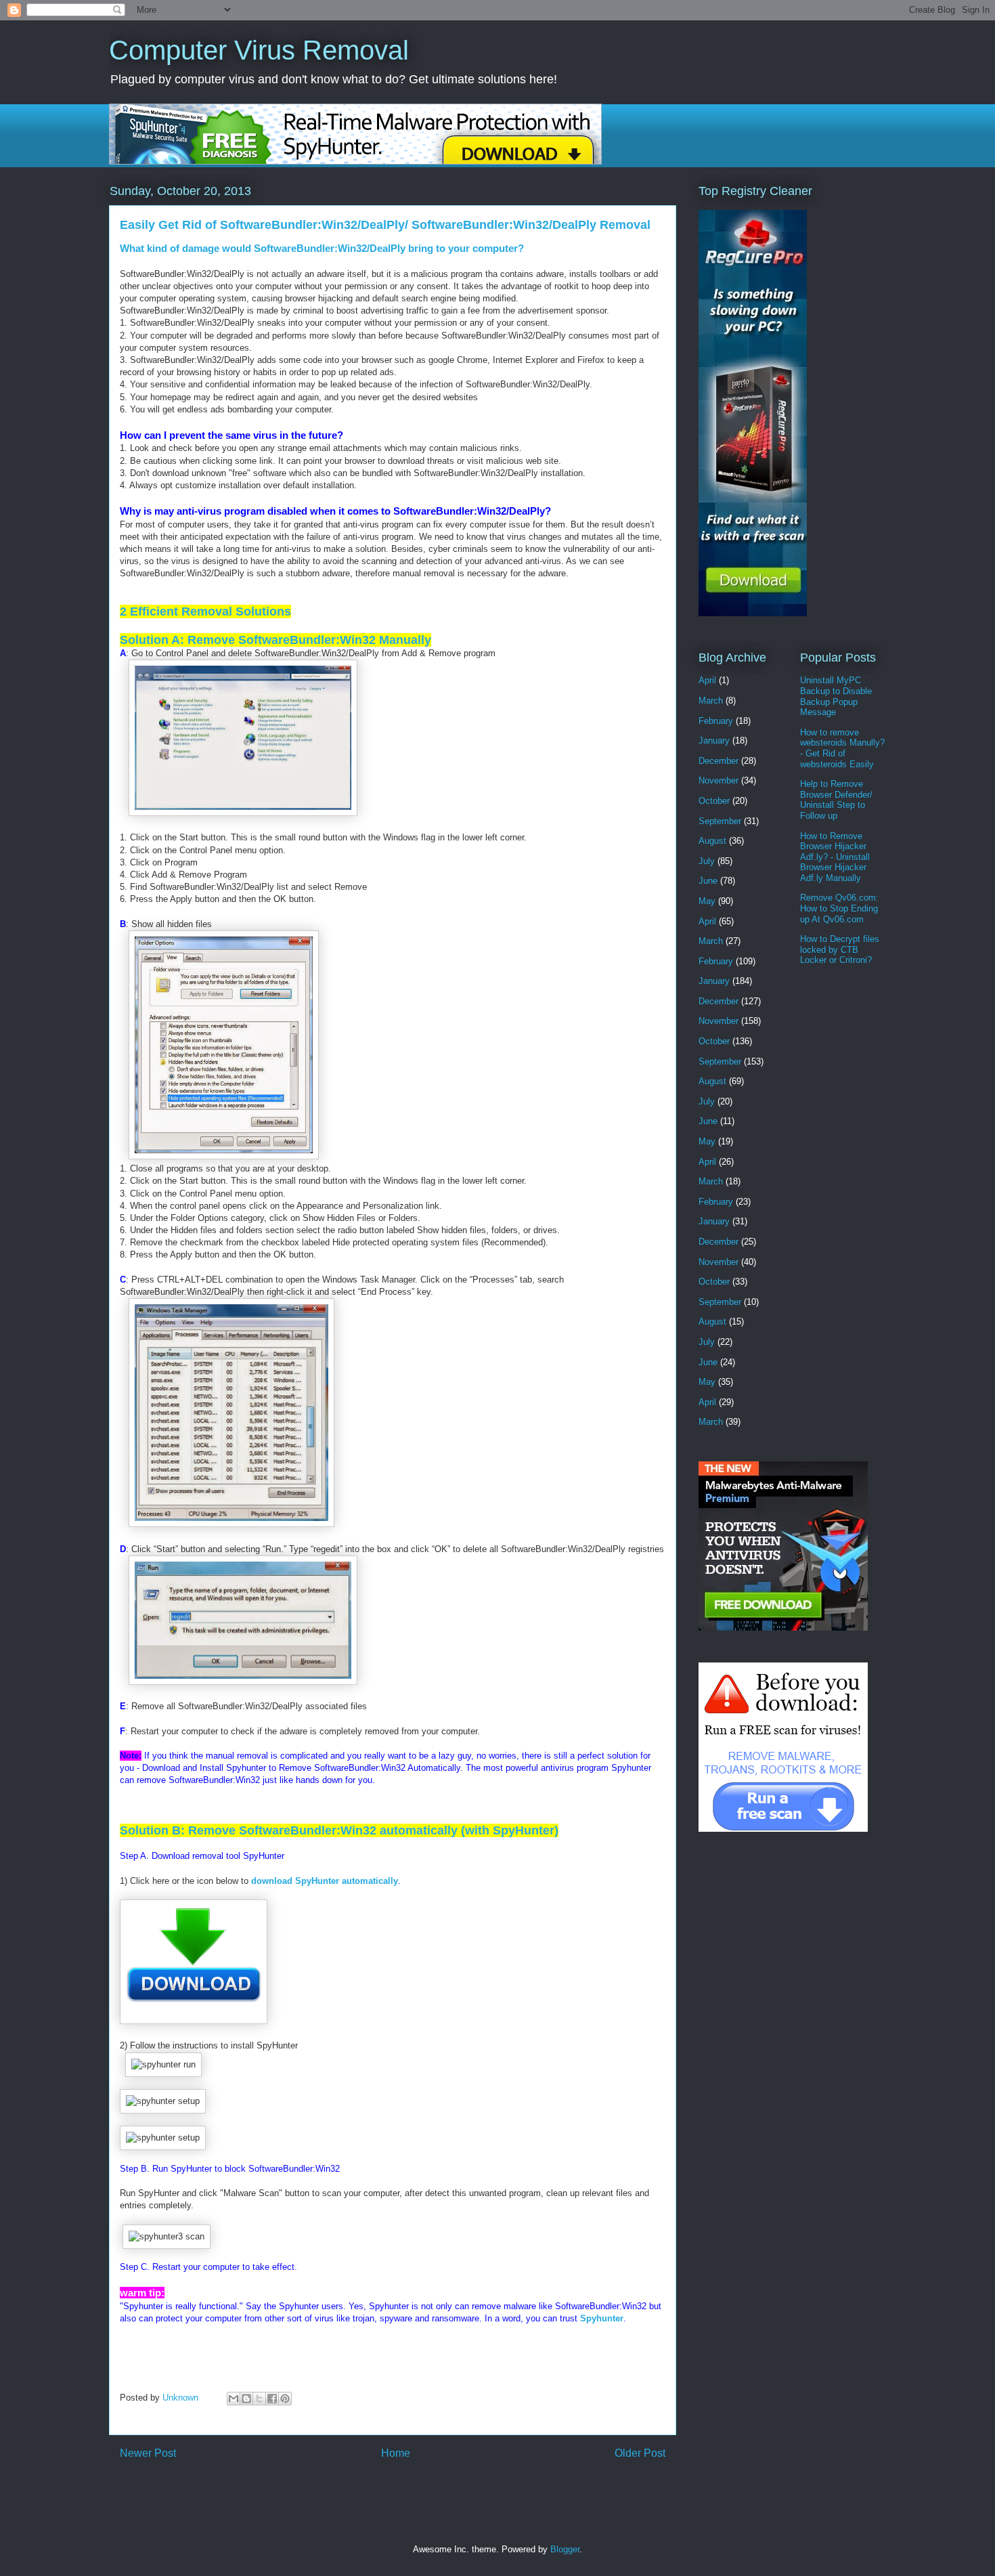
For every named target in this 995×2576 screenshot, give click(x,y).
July (707, 861)
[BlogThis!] (246, 2399)
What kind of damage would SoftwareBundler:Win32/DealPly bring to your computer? (322, 248)
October (714, 801)
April (707, 680)
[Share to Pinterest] (285, 2399)
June (708, 881)
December (718, 761)
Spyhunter (602, 2318)
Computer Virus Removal (259, 50)
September (720, 821)
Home (396, 2453)
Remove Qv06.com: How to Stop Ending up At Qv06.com (839, 908)
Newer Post (148, 2453)
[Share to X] (259, 2399)
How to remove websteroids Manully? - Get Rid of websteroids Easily (842, 748)
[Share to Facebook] (272, 2399)
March (711, 701)
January (714, 740)
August (712, 841)
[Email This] (234, 2399)
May (707, 901)
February (716, 721)
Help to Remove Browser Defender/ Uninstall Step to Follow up (836, 800)
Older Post (640, 2453)
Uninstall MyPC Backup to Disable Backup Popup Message (836, 696)
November (718, 780)
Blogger (565, 2549)
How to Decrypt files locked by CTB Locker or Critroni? (840, 949)
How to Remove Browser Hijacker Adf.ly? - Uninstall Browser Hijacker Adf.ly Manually (835, 857)
